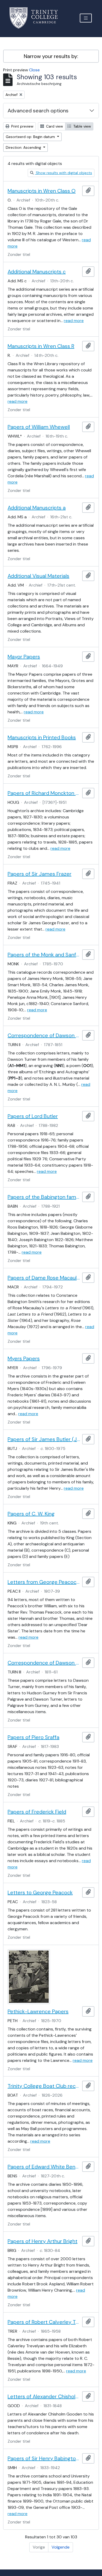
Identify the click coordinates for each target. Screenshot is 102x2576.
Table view (82, 126)
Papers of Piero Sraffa (33, 1737)
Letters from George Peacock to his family (44, 1582)
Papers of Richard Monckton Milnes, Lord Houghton (44, 793)
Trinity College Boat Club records (44, 2086)
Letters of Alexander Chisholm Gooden (44, 2396)
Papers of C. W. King (31, 1514)
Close (34, 70)
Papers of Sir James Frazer (39, 874)
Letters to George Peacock (40, 1892)
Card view (54, 126)
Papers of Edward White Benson (44, 2167)
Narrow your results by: (51, 56)
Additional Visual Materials (38, 576)
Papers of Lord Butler (33, 1116)
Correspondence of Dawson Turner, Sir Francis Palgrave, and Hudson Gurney (44, 1663)
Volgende (61, 2547)
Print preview (22, 126)
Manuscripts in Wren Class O (42, 191)
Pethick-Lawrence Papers (38, 2011)
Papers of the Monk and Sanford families (44, 955)
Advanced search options (38, 111)
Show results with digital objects (63, 173)
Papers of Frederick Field (37, 1812)
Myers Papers (24, 1358)
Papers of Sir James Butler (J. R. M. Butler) (44, 1439)
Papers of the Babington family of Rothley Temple (44, 1197)
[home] (37, 18)
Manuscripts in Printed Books (42, 737)
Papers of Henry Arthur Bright (42, 2241)
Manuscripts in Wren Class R (41, 346)
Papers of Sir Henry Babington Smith (44, 2458)
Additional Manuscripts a (37, 508)
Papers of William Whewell (39, 427)
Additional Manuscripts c (37, 272)
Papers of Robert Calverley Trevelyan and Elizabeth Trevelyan (44, 2322)
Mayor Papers (24, 657)
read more (74, 321)
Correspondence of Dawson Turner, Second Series (44, 1035)
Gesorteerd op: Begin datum (31, 137)
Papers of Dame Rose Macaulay (44, 1278)
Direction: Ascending (24, 147)
